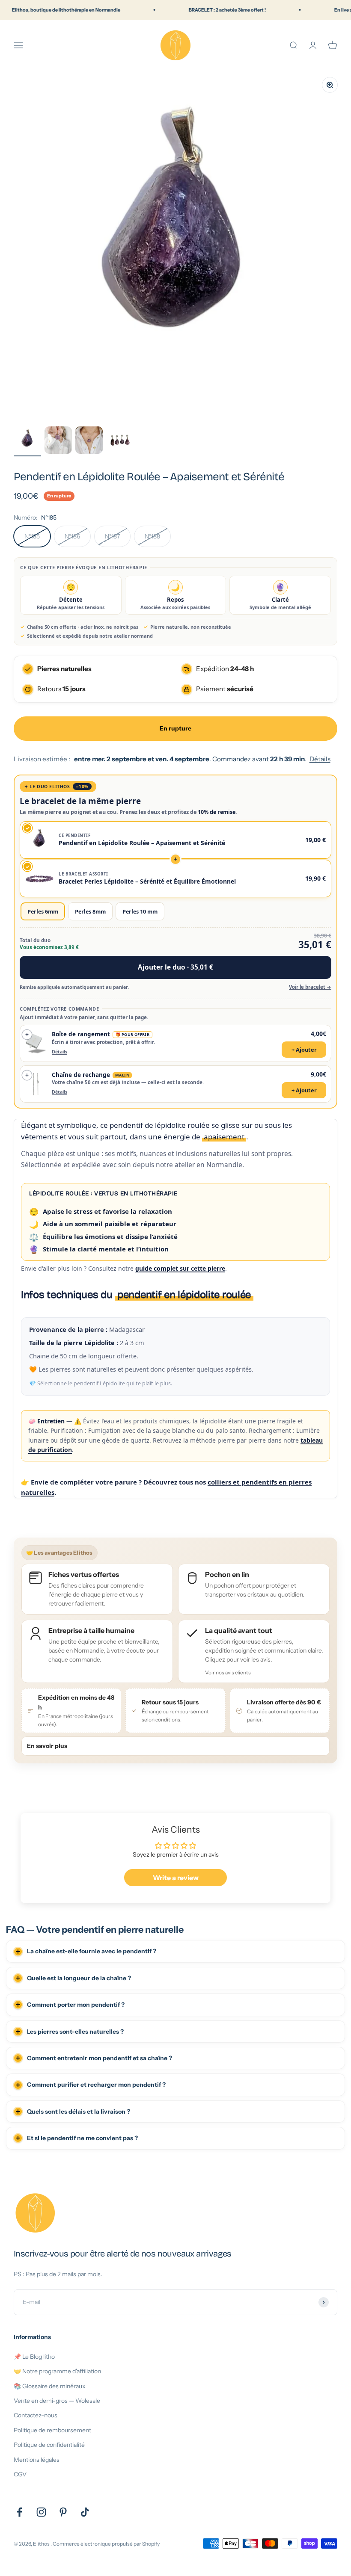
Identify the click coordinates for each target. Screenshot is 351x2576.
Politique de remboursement (52, 2430)
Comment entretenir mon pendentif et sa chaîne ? (100, 2058)
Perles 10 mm (140, 911)
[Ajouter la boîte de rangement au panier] (175, 1043)
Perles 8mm (90, 911)
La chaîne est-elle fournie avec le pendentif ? (92, 1951)
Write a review (176, 1878)
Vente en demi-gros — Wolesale (57, 2401)
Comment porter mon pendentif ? (76, 2005)
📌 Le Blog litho (34, 2357)
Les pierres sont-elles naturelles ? (75, 2032)
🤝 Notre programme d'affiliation (57, 2371)
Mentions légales (37, 2460)
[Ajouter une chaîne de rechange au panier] (175, 1084)
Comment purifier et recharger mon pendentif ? (96, 2085)
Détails (320, 759)
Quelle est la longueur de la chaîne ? (79, 1978)
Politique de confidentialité (49, 2445)
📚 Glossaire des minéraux (50, 2386)
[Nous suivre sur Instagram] (41, 2512)
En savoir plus (47, 1746)
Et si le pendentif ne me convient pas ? (82, 2138)
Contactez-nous (36, 2415)
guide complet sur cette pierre (180, 1268)
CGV (20, 2474)
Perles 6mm (43, 911)
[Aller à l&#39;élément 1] (27, 441)
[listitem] (254, 1651)
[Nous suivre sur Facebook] (19, 2512)
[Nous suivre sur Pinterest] (63, 2512)
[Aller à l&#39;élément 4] (120, 441)
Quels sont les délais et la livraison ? (79, 2112)
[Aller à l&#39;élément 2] (58, 441)
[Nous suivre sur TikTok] (85, 2512)
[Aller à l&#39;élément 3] (89, 441)
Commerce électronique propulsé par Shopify (106, 2544)
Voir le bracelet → (310, 987)
